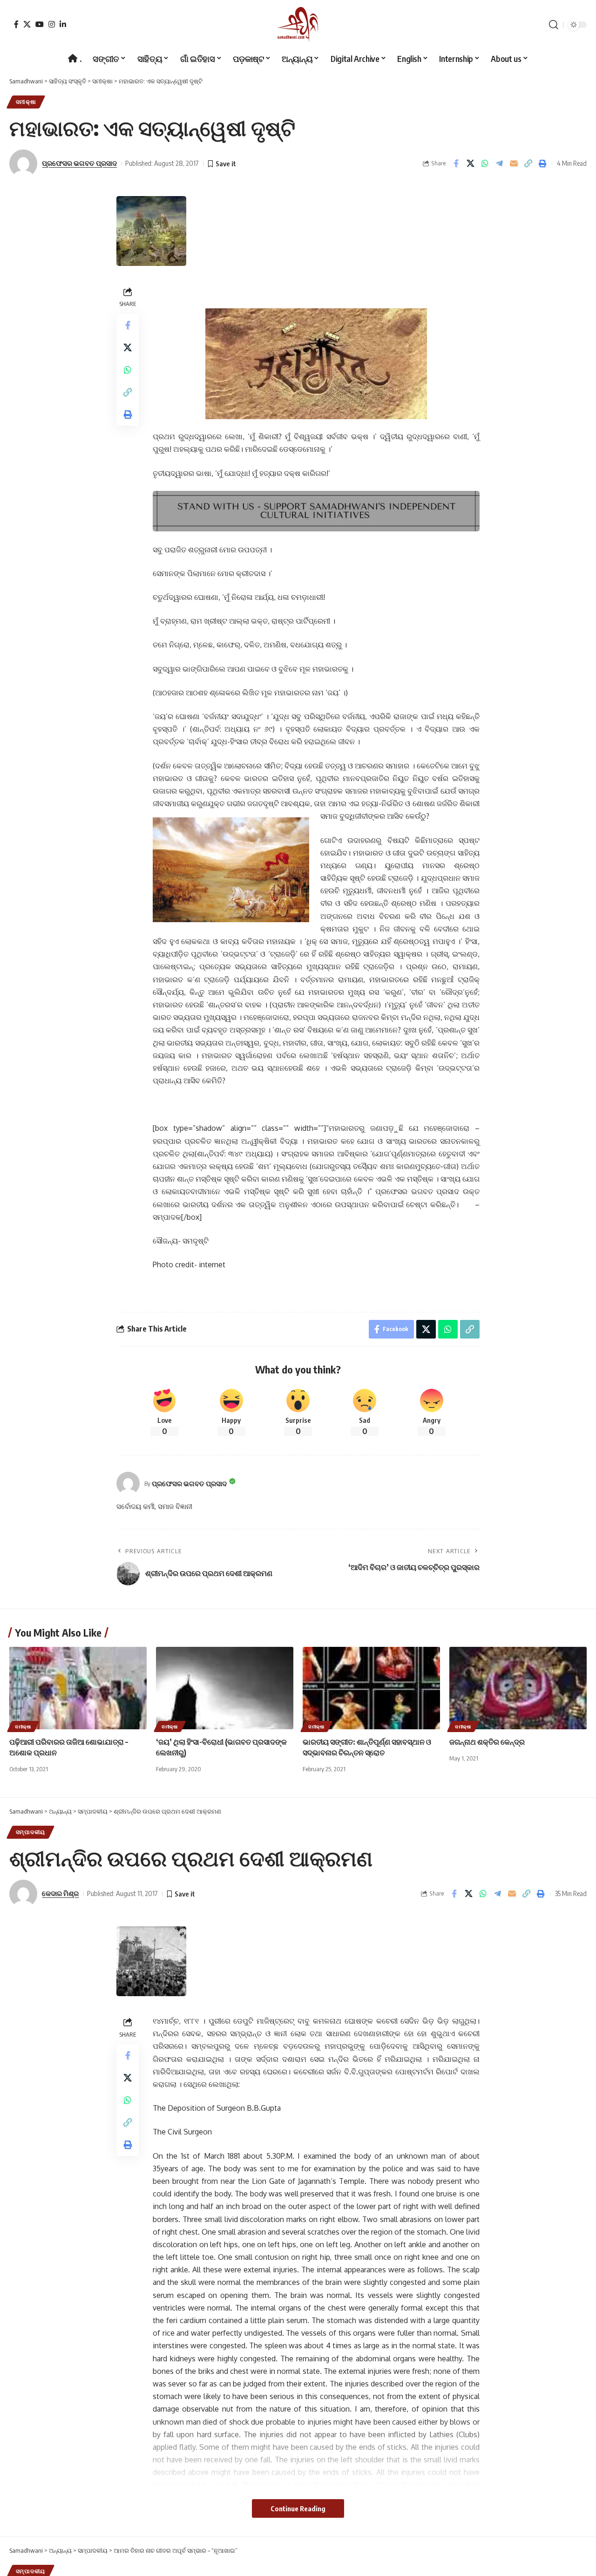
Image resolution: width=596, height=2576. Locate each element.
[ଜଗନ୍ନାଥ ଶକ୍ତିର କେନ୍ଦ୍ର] (518, 1688)
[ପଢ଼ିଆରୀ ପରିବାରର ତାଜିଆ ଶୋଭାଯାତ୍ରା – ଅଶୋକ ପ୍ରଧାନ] (78, 1688)
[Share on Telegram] (499, 163)
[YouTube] (40, 24)
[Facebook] (16, 24)
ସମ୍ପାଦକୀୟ (30, 1832)
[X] (27, 24)
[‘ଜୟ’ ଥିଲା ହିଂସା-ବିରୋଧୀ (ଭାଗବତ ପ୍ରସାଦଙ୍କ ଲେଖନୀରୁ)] (225, 1688)
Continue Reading (298, 2508)
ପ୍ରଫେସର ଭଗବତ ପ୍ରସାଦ (79, 163)
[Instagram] (52, 24)
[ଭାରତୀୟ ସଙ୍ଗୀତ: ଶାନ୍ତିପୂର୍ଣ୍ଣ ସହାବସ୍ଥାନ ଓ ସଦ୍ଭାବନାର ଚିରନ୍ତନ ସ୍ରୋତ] (371, 1688)
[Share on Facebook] (456, 163)
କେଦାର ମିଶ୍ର (60, 1893)
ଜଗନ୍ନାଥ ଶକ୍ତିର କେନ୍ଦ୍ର (487, 1742)
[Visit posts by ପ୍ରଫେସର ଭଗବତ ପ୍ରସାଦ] (128, 1483)
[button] (554, 25)
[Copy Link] (528, 163)
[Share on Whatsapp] (485, 163)
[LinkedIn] (63, 24)
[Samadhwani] (298, 24)
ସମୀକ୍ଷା (26, 102)
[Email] (514, 163)
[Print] (542, 163)
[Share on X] (470, 163)
